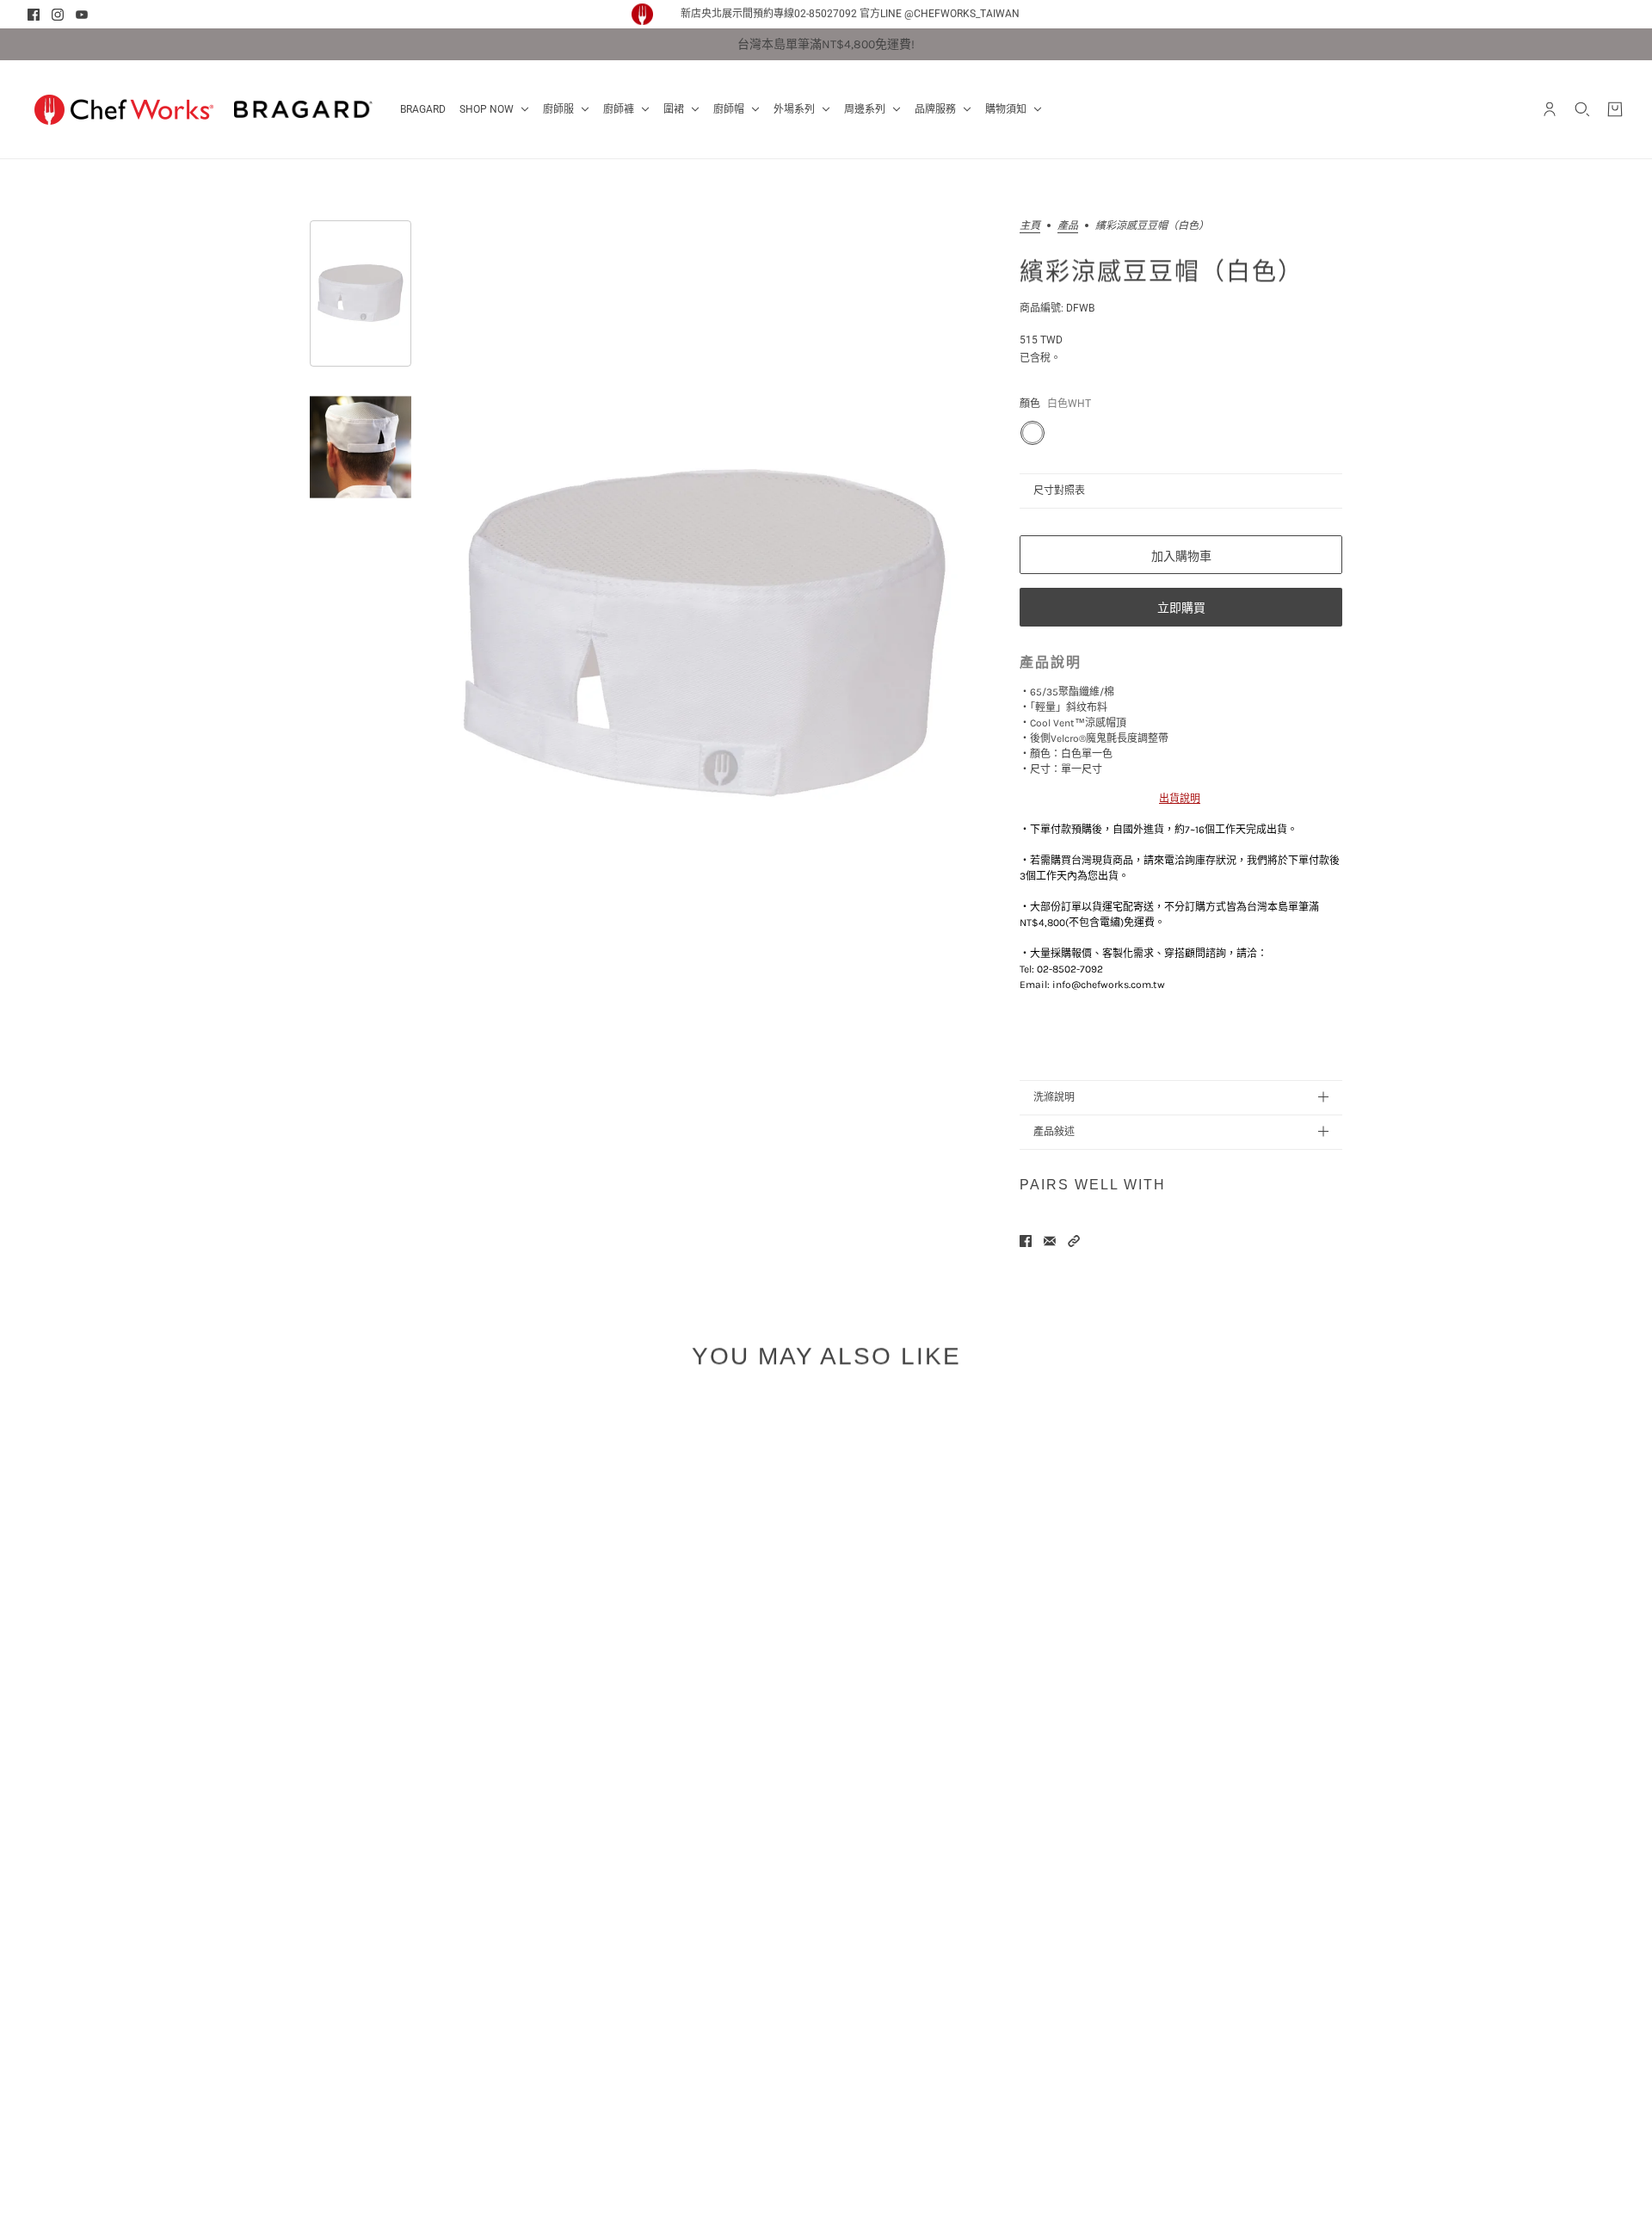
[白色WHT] (1032, 433)
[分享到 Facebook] (1026, 1241)
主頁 (1030, 226)
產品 (1068, 226)
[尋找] (1582, 109)
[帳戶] (1550, 109)
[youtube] (82, 15)
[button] (1074, 1241)
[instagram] (58, 15)
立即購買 (1181, 608)
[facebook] (34, 15)
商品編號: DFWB (1057, 308)
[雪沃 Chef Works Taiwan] (124, 109)
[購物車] (1615, 109)
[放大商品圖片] (705, 636)
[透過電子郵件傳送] (1050, 1241)
